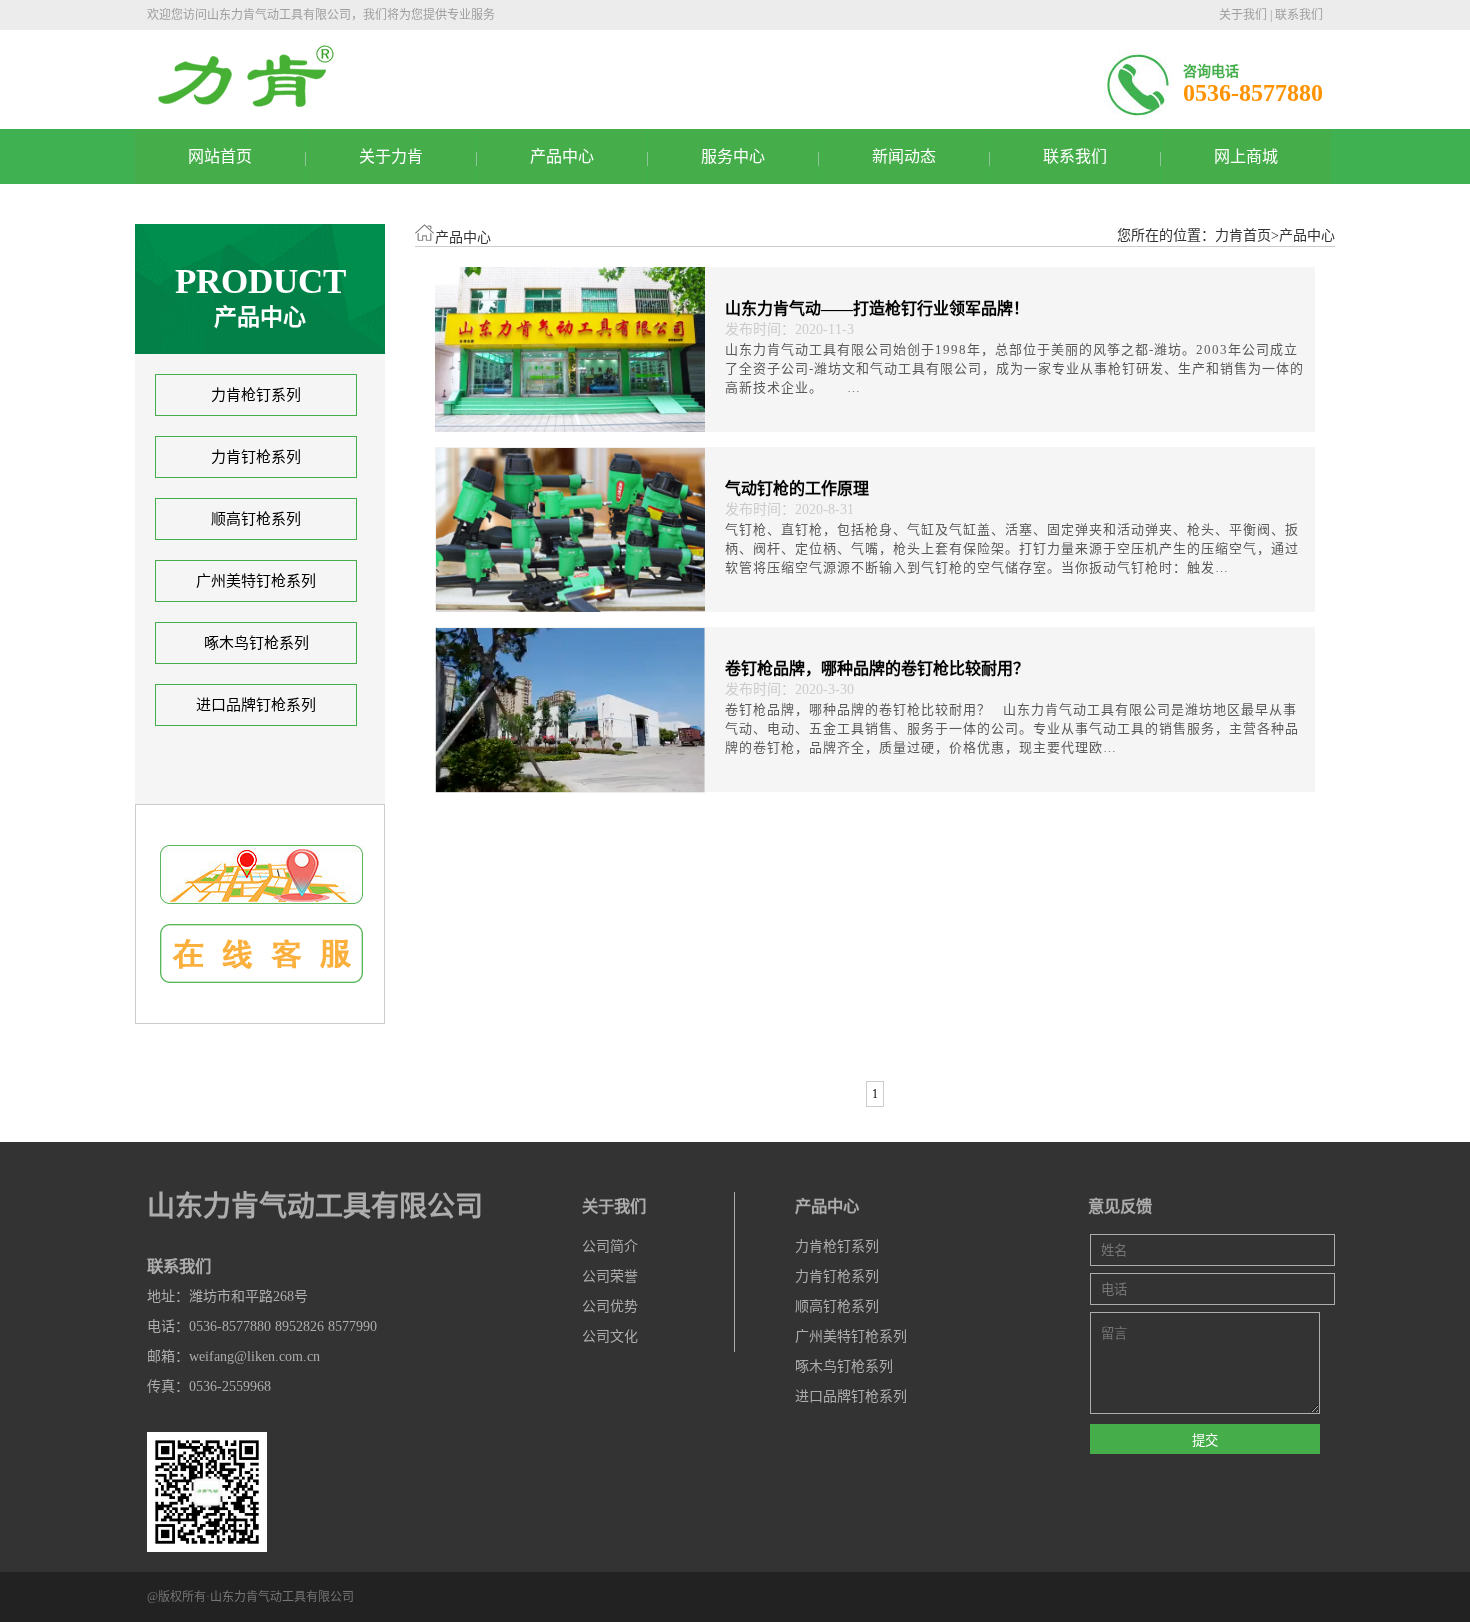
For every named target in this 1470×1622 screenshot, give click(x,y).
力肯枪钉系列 (256, 395)
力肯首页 (1243, 235)
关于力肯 (391, 156)
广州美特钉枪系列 (256, 581)
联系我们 (1299, 15)
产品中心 (562, 156)
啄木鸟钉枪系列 (256, 643)
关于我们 (1243, 15)
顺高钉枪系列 (256, 519)
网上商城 (1246, 156)
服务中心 (733, 156)
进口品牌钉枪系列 (256, 705)
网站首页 (220, 156)
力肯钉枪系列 (256, 457)
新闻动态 (904, 156)
